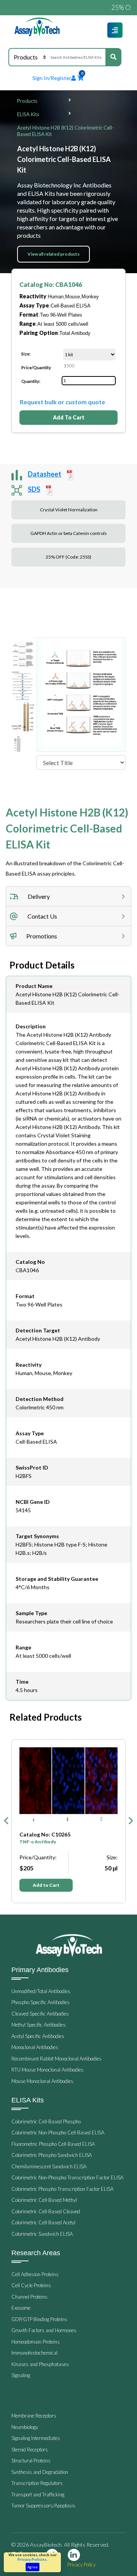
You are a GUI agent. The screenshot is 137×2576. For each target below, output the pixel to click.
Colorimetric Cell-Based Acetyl (43, 2222)
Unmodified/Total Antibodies (41, 1991)
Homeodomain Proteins (36, 2342)
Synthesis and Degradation (40, 2472)
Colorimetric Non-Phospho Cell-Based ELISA (58, 2133)
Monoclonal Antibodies (35, 2047)
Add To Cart (69, 417)
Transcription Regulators (37, 2483)
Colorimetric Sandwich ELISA (42, 2234)
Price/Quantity (36, 367)
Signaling (21, 2375)
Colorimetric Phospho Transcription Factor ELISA (62, 2189)
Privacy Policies (32, 2559)
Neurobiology (25, 2427)
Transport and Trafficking (38, 2494)
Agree (33, 2567)
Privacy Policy (81, 2565)
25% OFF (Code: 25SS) (68, 557)
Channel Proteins (29, 2297)
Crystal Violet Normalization (69, 510)
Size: (26, 354)
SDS (34, 489)
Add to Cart (46, 1885)
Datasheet (45, 474)
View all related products (53, 254)
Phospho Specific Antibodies (41, 2002)
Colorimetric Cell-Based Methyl (44, 2200)
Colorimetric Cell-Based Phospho (46, 2121)
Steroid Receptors (30, 2450)
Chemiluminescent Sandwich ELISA (49, 2166)
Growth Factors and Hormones (44, 2330)
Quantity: (31, 381)
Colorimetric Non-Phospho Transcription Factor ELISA (67, 2177)
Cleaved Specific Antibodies (40, 2014)
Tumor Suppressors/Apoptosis (43, 2506)
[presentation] (6, 1821)
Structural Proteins (31, 2461)
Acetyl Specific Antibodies (38, 2036)
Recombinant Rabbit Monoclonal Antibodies (57, 2059)
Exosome (21, 2308)
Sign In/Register (52, 78)
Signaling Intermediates (36, 2438)
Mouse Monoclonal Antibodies (42, 2081)
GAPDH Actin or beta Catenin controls (69, 533)
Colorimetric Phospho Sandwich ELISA (52, 2155)
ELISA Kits (28, 114)
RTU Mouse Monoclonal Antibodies (48, 2070)
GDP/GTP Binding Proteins (39, 2319)
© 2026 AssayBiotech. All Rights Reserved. (60, 2545)
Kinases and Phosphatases (40, 2364)
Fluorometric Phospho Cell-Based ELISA (53, 2144)
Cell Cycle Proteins (31, 2285)
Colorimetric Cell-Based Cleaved (46, 2211)
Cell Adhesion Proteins (35, 2274)
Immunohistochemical (34, 2353)
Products (27, 101)
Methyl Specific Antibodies (39, 2025)
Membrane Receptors (34, 2416)
